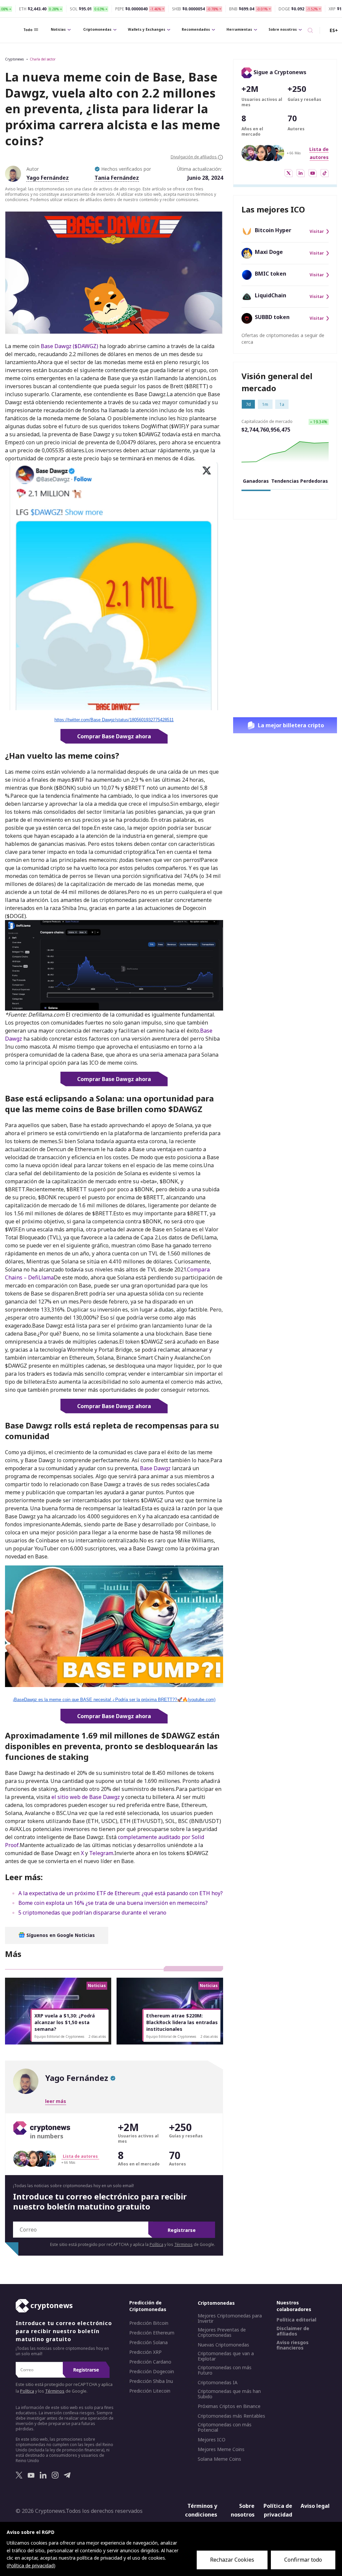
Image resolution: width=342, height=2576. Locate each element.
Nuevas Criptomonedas (223, 2345)
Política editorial (296, 2320)
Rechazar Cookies (232, 2560)
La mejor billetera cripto (291, 725)
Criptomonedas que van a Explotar (226, 2357)
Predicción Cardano (150, 2362)
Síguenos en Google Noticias (60, 1935)
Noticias (58, 29)
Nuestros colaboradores (294, 2306)
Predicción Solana (148, 2343)
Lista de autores (80, 2156)
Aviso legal (315, 2506)
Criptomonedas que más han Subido (229, 2394)
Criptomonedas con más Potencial (225, 2428)
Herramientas (239, 29)
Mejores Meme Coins (221, 2450)
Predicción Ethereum (152, 2333)
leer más (56, 2101)
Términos (184, 2244)
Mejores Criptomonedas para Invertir (230, 2319)
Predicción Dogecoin (152, 2372)
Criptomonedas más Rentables (231, 2416)
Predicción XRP (145, 2353)
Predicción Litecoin (150, 2391)
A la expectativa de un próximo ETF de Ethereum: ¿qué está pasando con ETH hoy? (121, 1893)
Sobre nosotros (283, 29)
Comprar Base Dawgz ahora (114, 736)
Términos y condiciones (201, 2511)
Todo (28, 30)
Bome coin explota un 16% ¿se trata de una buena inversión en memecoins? (113, 1903)
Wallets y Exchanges (147, 29)
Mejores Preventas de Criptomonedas (222, 2333)
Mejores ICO (212, 2440)
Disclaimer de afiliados (293, 2331)
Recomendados (196, 29)
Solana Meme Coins (219, 2459)
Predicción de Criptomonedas (148, 2306)
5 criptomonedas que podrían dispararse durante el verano (92, 1913)
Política (156, 2244)
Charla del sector (43, 59)
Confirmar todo (303, 2560)
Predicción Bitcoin (149, 2323)
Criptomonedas (97, 29)
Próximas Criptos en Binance (229, 2407)
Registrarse (182, 2230)
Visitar (317, 232)
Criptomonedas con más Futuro (225, 2371)
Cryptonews (14, 59)
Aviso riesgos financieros (293, 2345)
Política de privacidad (278, 2511)
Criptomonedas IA (218, 2383)
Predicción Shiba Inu (151, 2382)
